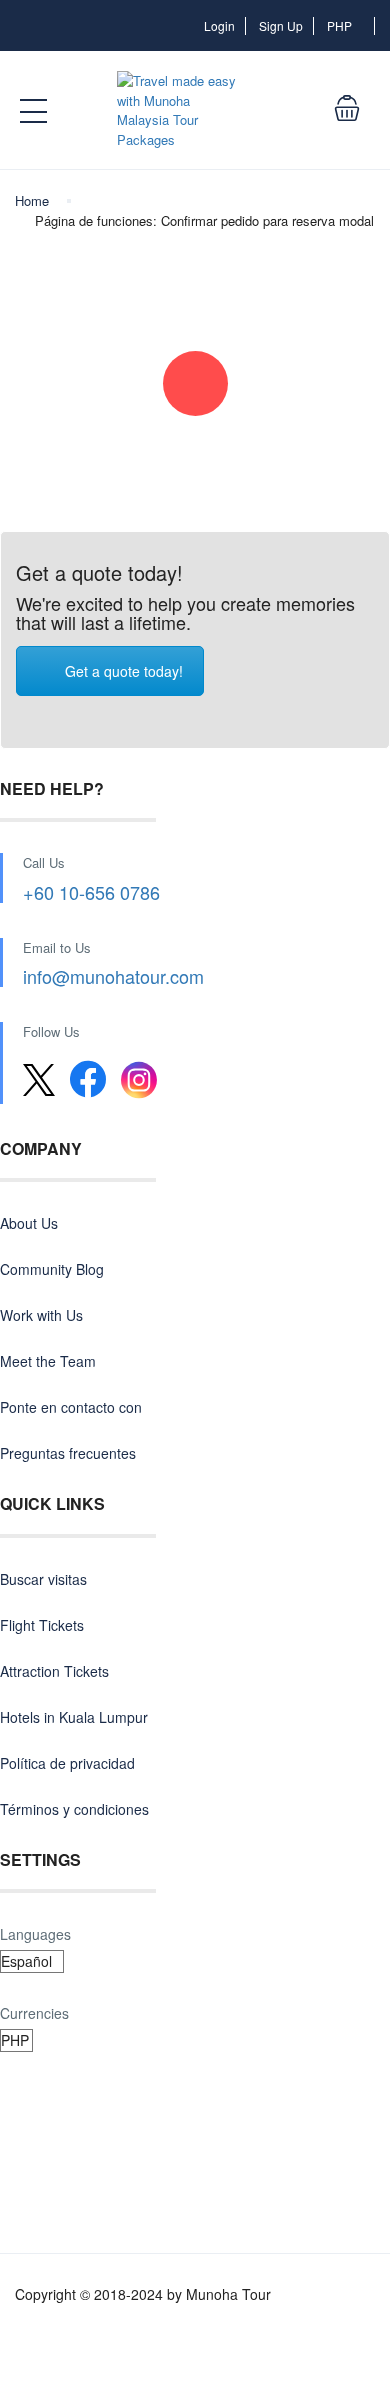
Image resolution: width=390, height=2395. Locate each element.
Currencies (34, 2013)
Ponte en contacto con (71, 1407)
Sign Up (281, 25)
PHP (341, 25)
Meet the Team (48, 1361)
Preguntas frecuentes (68, 1453)
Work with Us (41, 1315)
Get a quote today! (124, 671)
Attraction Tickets (54, 1671)
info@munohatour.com (113, 976)
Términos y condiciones (74, 1809)
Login (219, 25)
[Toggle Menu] (35, 111)
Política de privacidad (67, 1763)
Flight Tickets (42, 1625)
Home (32, 200)
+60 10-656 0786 (91, 892)
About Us (29, 1223)
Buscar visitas (43, 1579)
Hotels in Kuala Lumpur (74, 1717)
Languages (35, 1934)
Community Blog (52, 1269)
